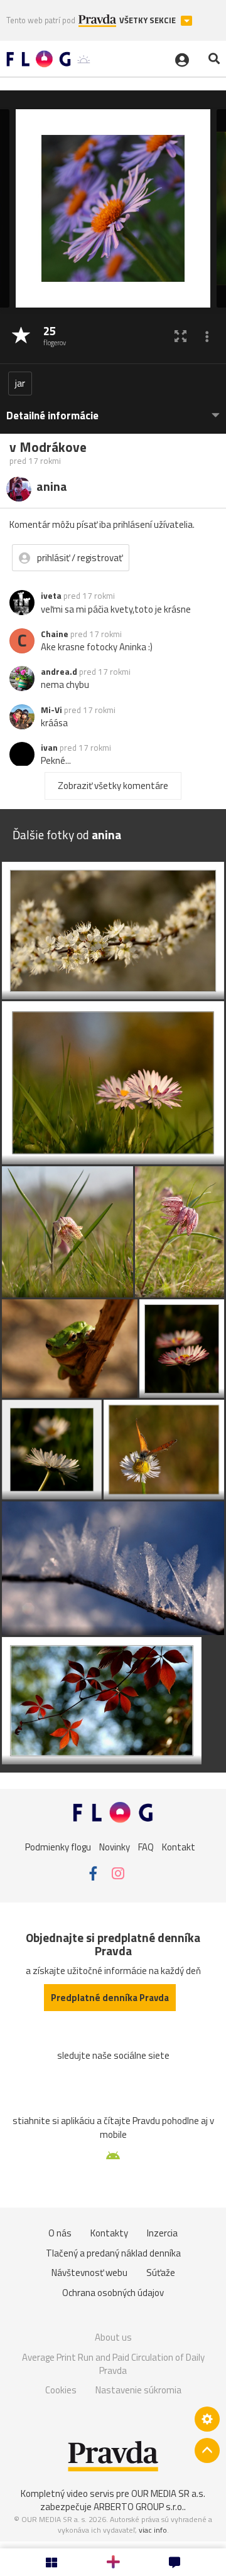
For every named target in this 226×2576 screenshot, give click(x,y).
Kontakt (179, 1846)
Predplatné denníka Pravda (110, 1998)
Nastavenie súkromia (138, 2390)
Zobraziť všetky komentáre (113, 786)
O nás (60, 2233)
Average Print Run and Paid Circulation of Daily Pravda (113, 2364)
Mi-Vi (51, 710)
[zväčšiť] (180, 336)
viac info (153, 2530)
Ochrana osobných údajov (113, 2293)
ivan (49, 748)
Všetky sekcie (148, 20)
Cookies (61, 2390)
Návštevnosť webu (89, 2273)
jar (20, 383)
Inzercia (162, 2233)
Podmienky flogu (58, 1846)
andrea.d (59, 672)
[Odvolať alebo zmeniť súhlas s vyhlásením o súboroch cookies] (207, 2419)
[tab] (113, 410)
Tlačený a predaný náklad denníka (113, 2253)
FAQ (146, 1846)
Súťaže (161, 2273)
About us (113, 2337)
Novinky (115, 1846)
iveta (51, 596)
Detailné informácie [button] (52, 416)
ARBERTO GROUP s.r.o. (139, 2507)
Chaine (55, 634)
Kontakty (109, 2233)
